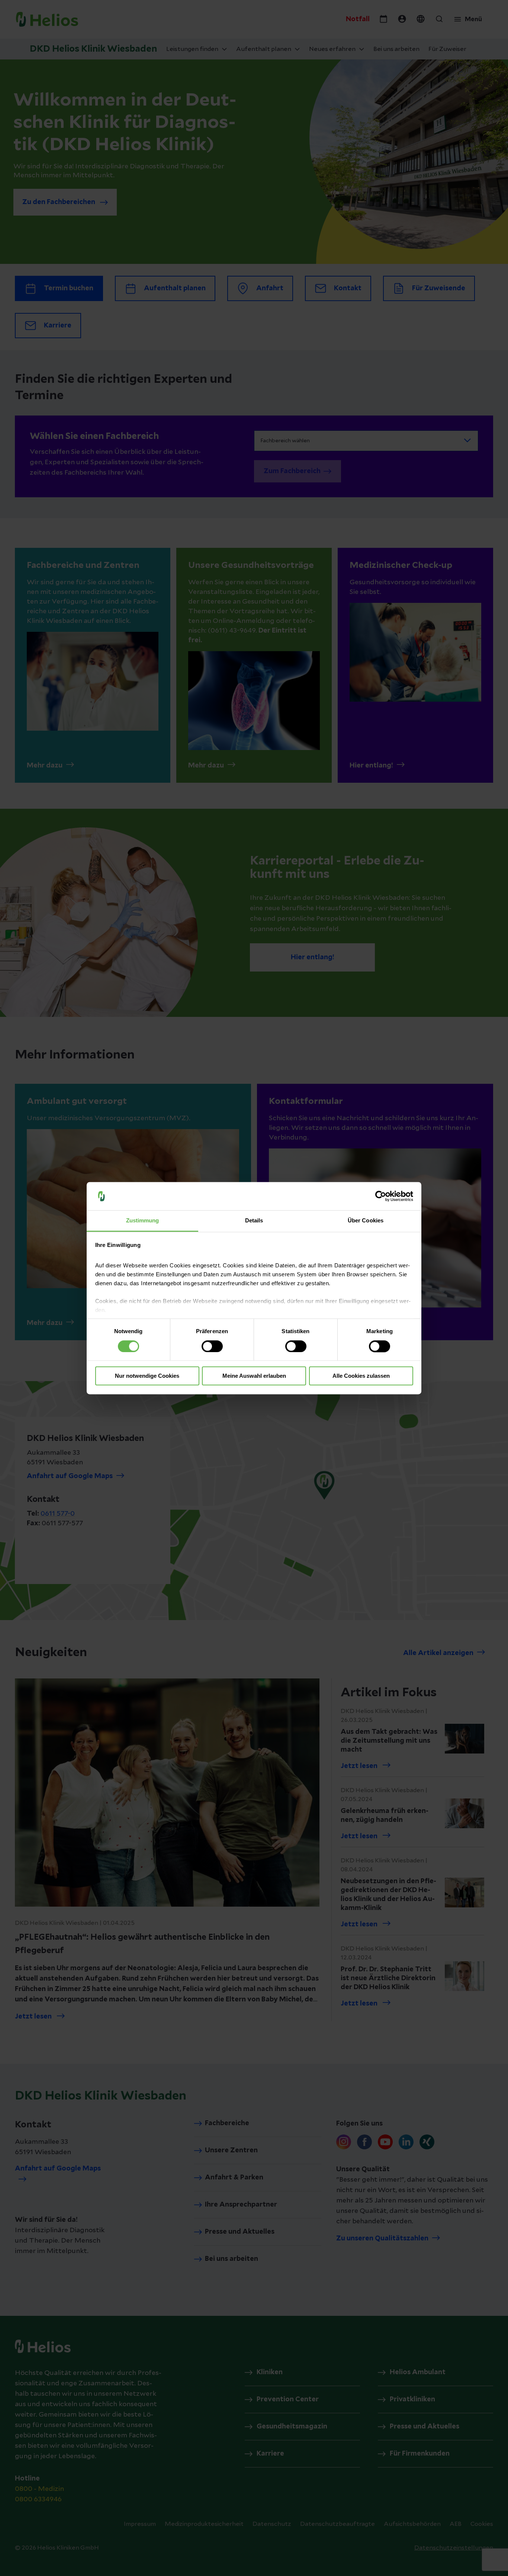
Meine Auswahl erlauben (254, 1376)
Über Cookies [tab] (366, 1221)
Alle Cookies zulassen (361, 1376)
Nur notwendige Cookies (147, 1376)
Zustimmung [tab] (143, 1221)
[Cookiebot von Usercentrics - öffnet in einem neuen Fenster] (381, 1196)
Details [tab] (254, 1221)
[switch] (212, 1346)
